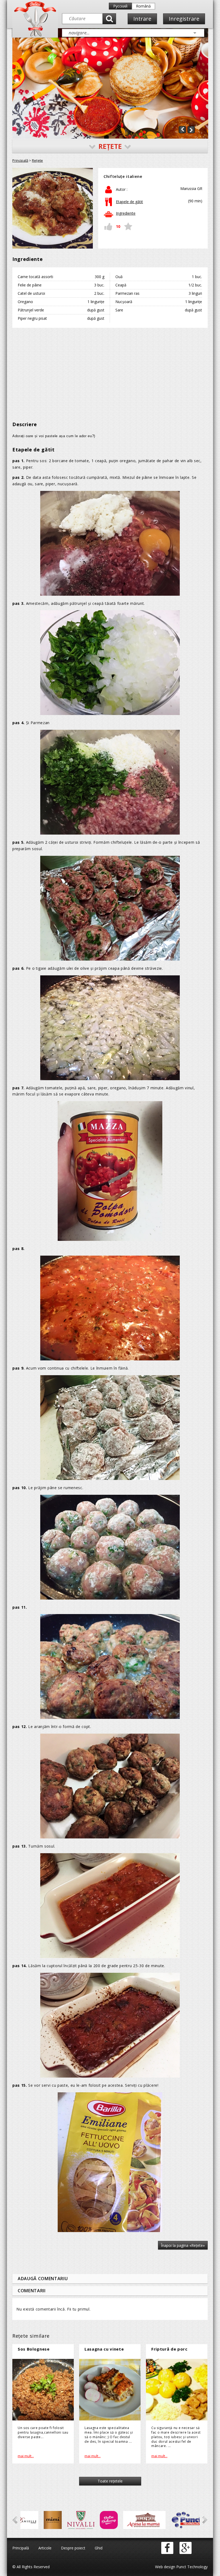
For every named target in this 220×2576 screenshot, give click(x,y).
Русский (120, 6)
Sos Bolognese (34, 2349)
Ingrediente (126, 213)
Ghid (99, 2548)
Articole (45, 2548)
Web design (165, 2567)
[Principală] (35, 35)
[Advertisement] (110, 371)
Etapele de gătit (129, 202)
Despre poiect (73, 2548)
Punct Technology (191, 2567)
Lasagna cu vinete (104, 2349)
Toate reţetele (110, 2481)
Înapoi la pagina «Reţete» (183, 2245)
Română (143, 6)
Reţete (37, 160)
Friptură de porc (169, 2349)
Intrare (142, 19)
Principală (20, 160)
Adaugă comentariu (43, 2279)
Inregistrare (184, 19)
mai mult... (26, 2456)
